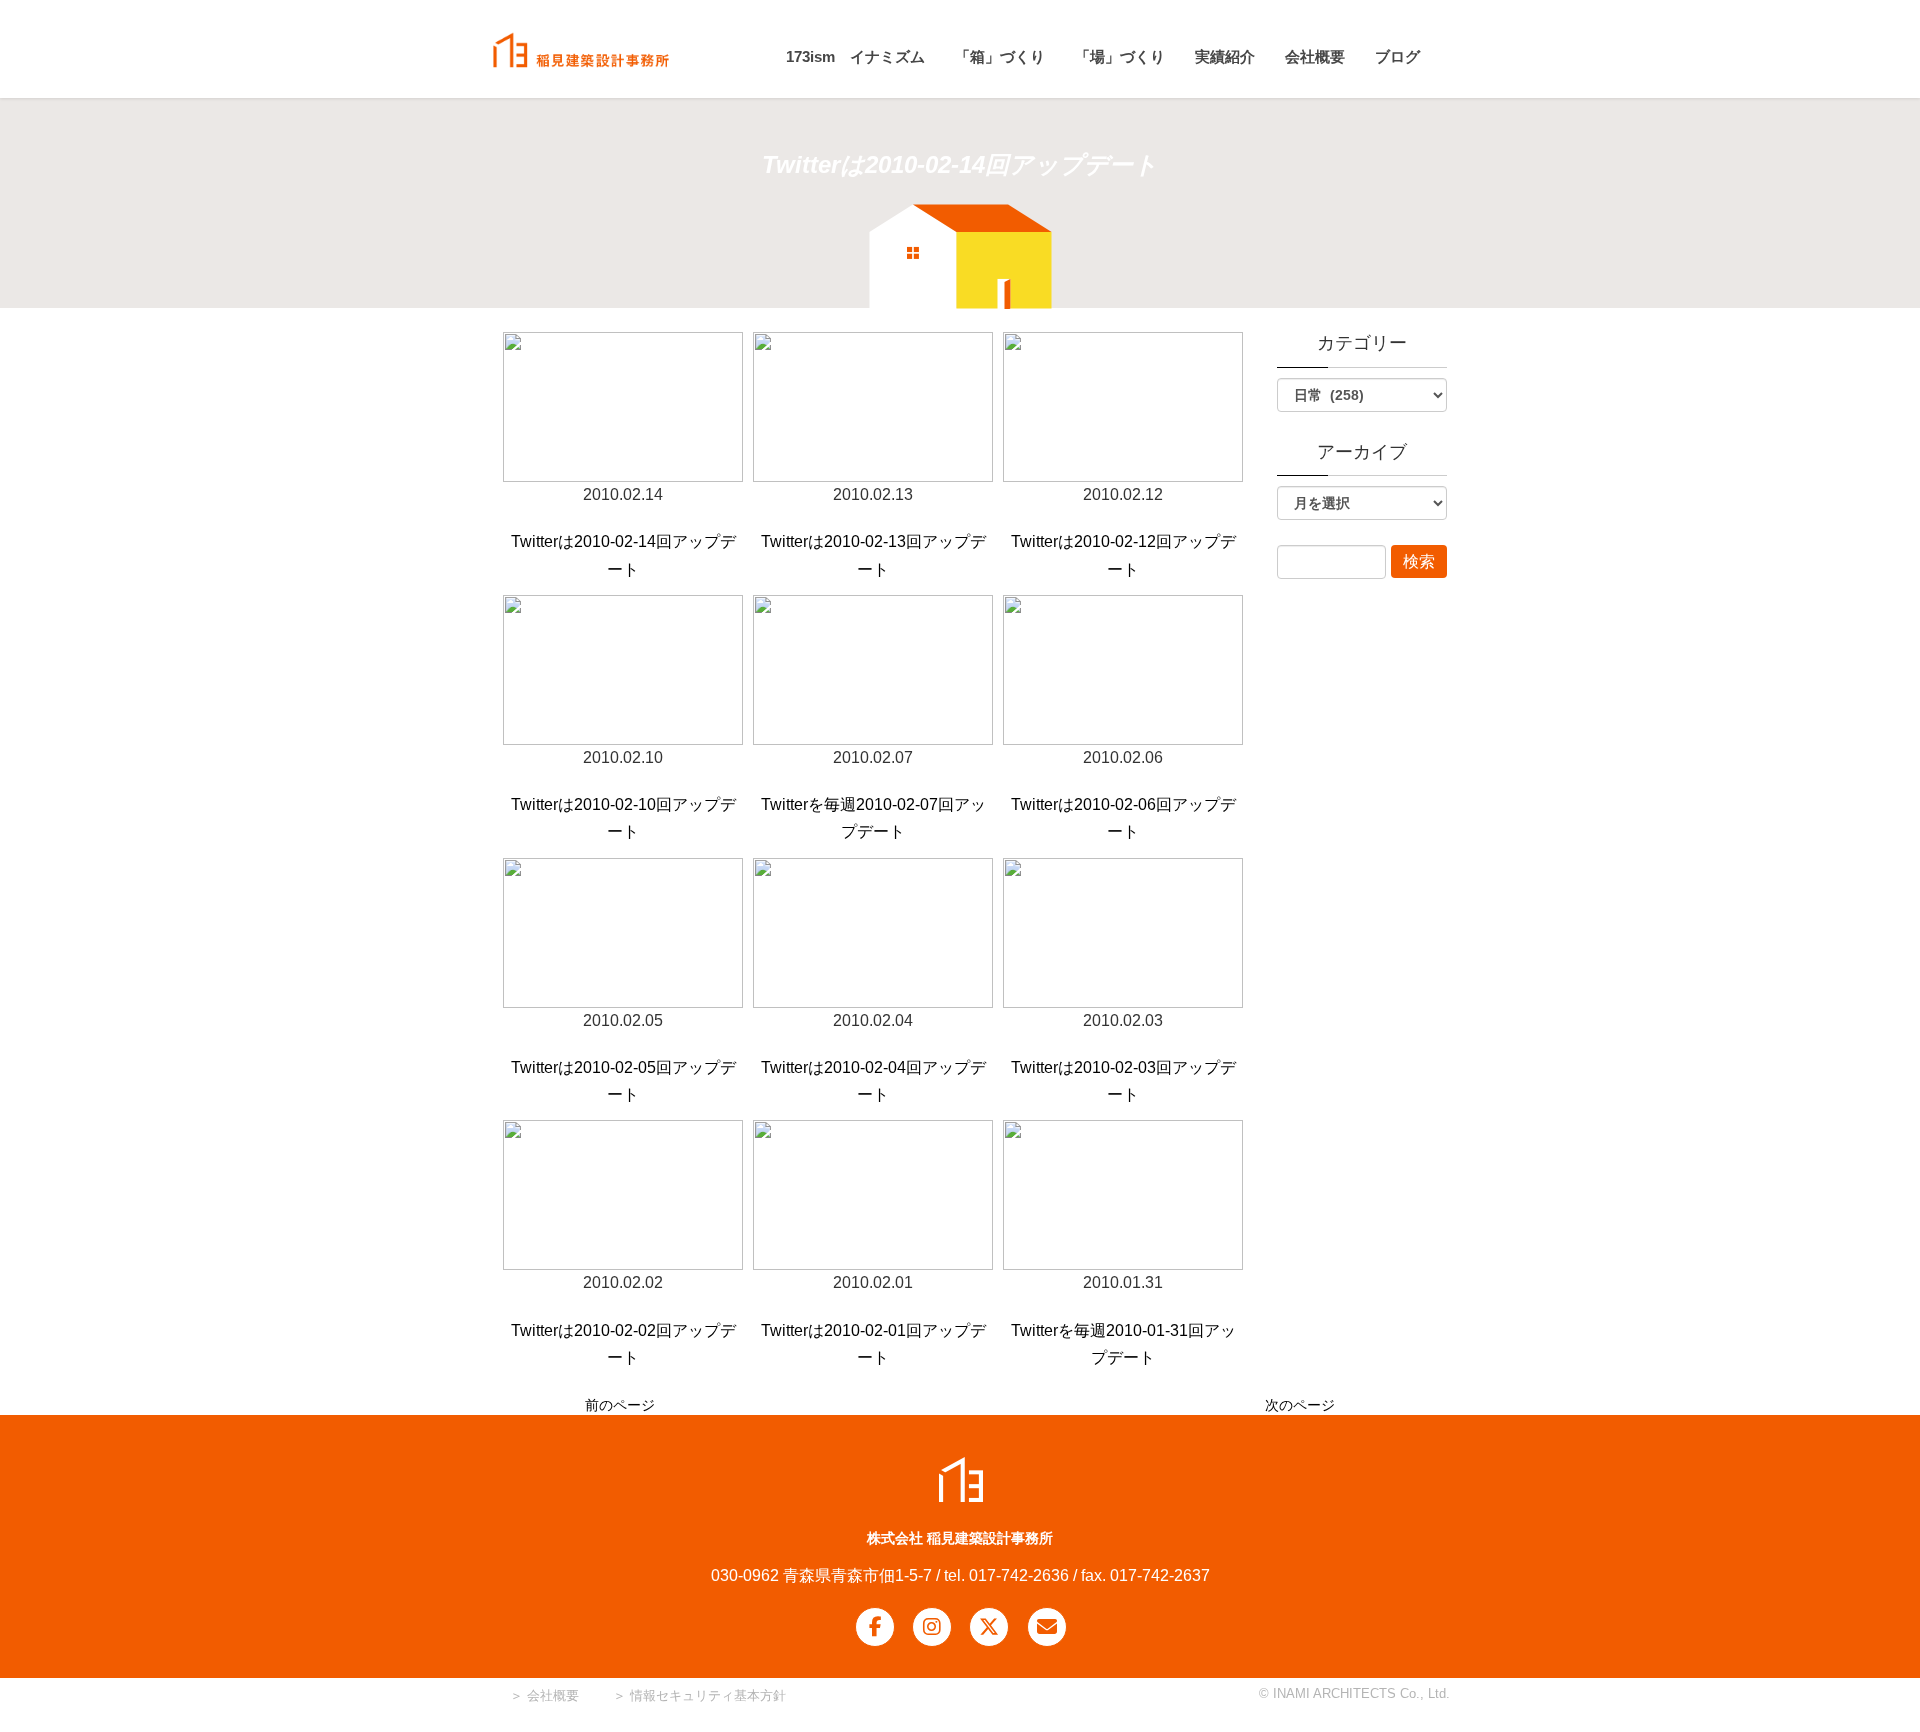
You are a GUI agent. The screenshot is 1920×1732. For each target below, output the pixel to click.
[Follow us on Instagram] (932, 1627)
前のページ (620, 1405)
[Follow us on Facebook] (875, 1627)
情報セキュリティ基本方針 (708, 1695)
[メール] (1047, 1627)
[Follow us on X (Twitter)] (989, 1627)
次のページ (1300, 1405)
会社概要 (551, 1695)
